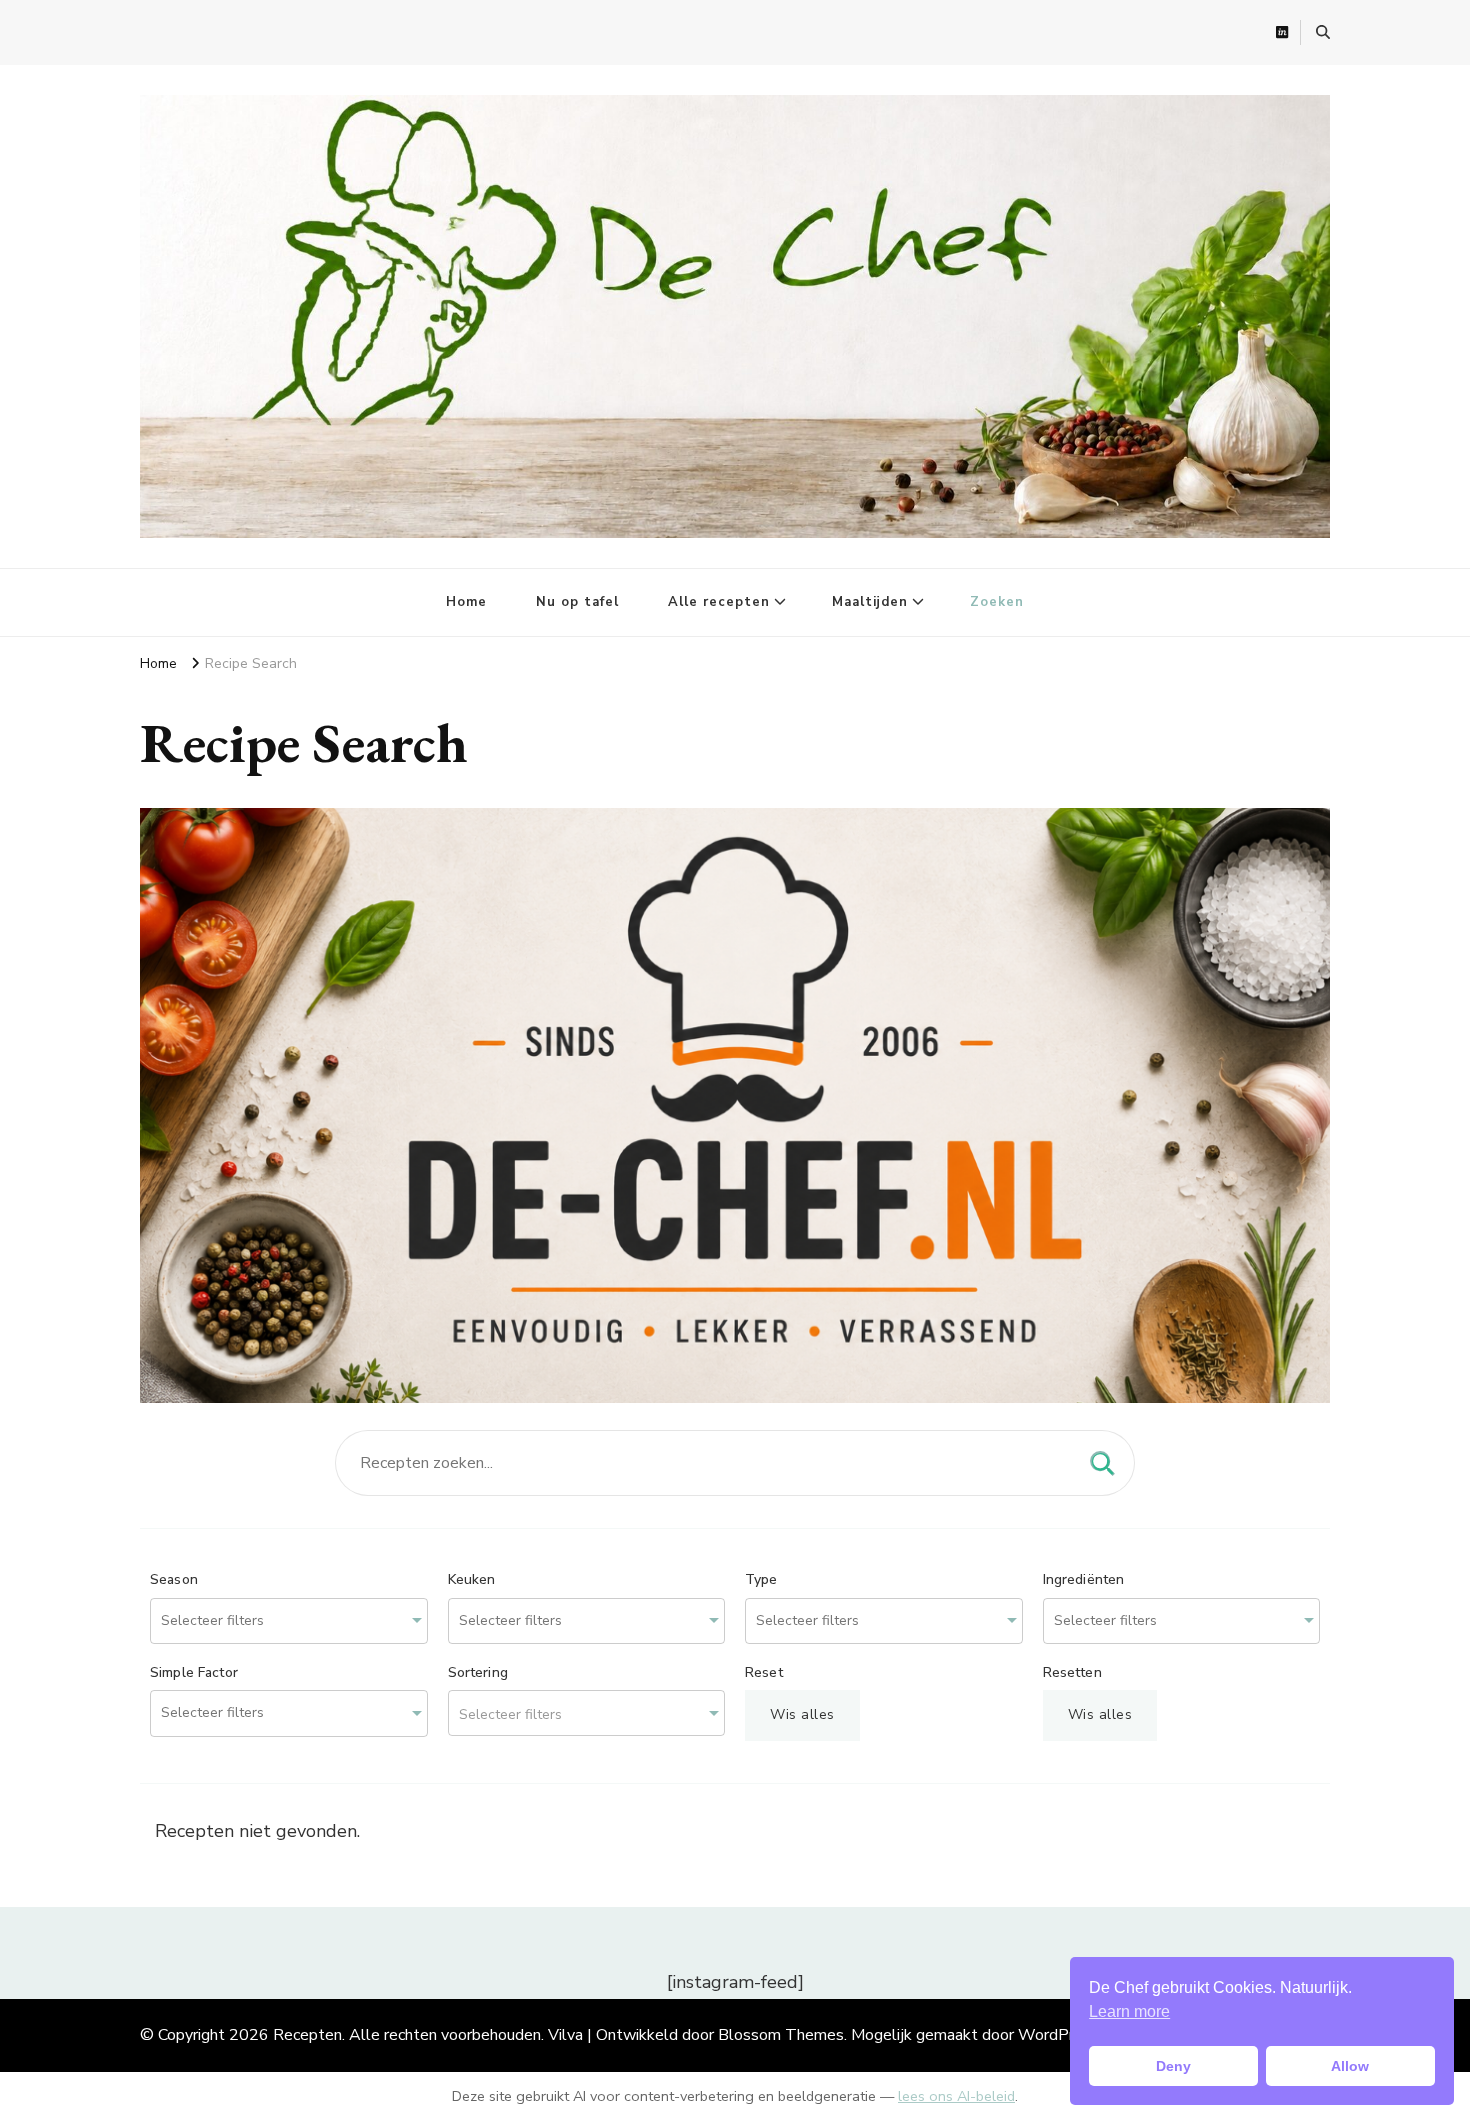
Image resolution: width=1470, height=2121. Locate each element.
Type (761, 1580)
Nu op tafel (577, 602)
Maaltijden (870, 602)
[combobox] (289, 1621)
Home (466, 602)
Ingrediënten (1084, 1580)
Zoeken (997, 602)
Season (174, 1580)
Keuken (472, 1580)
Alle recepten (719, 602)
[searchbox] (238, 1621)
